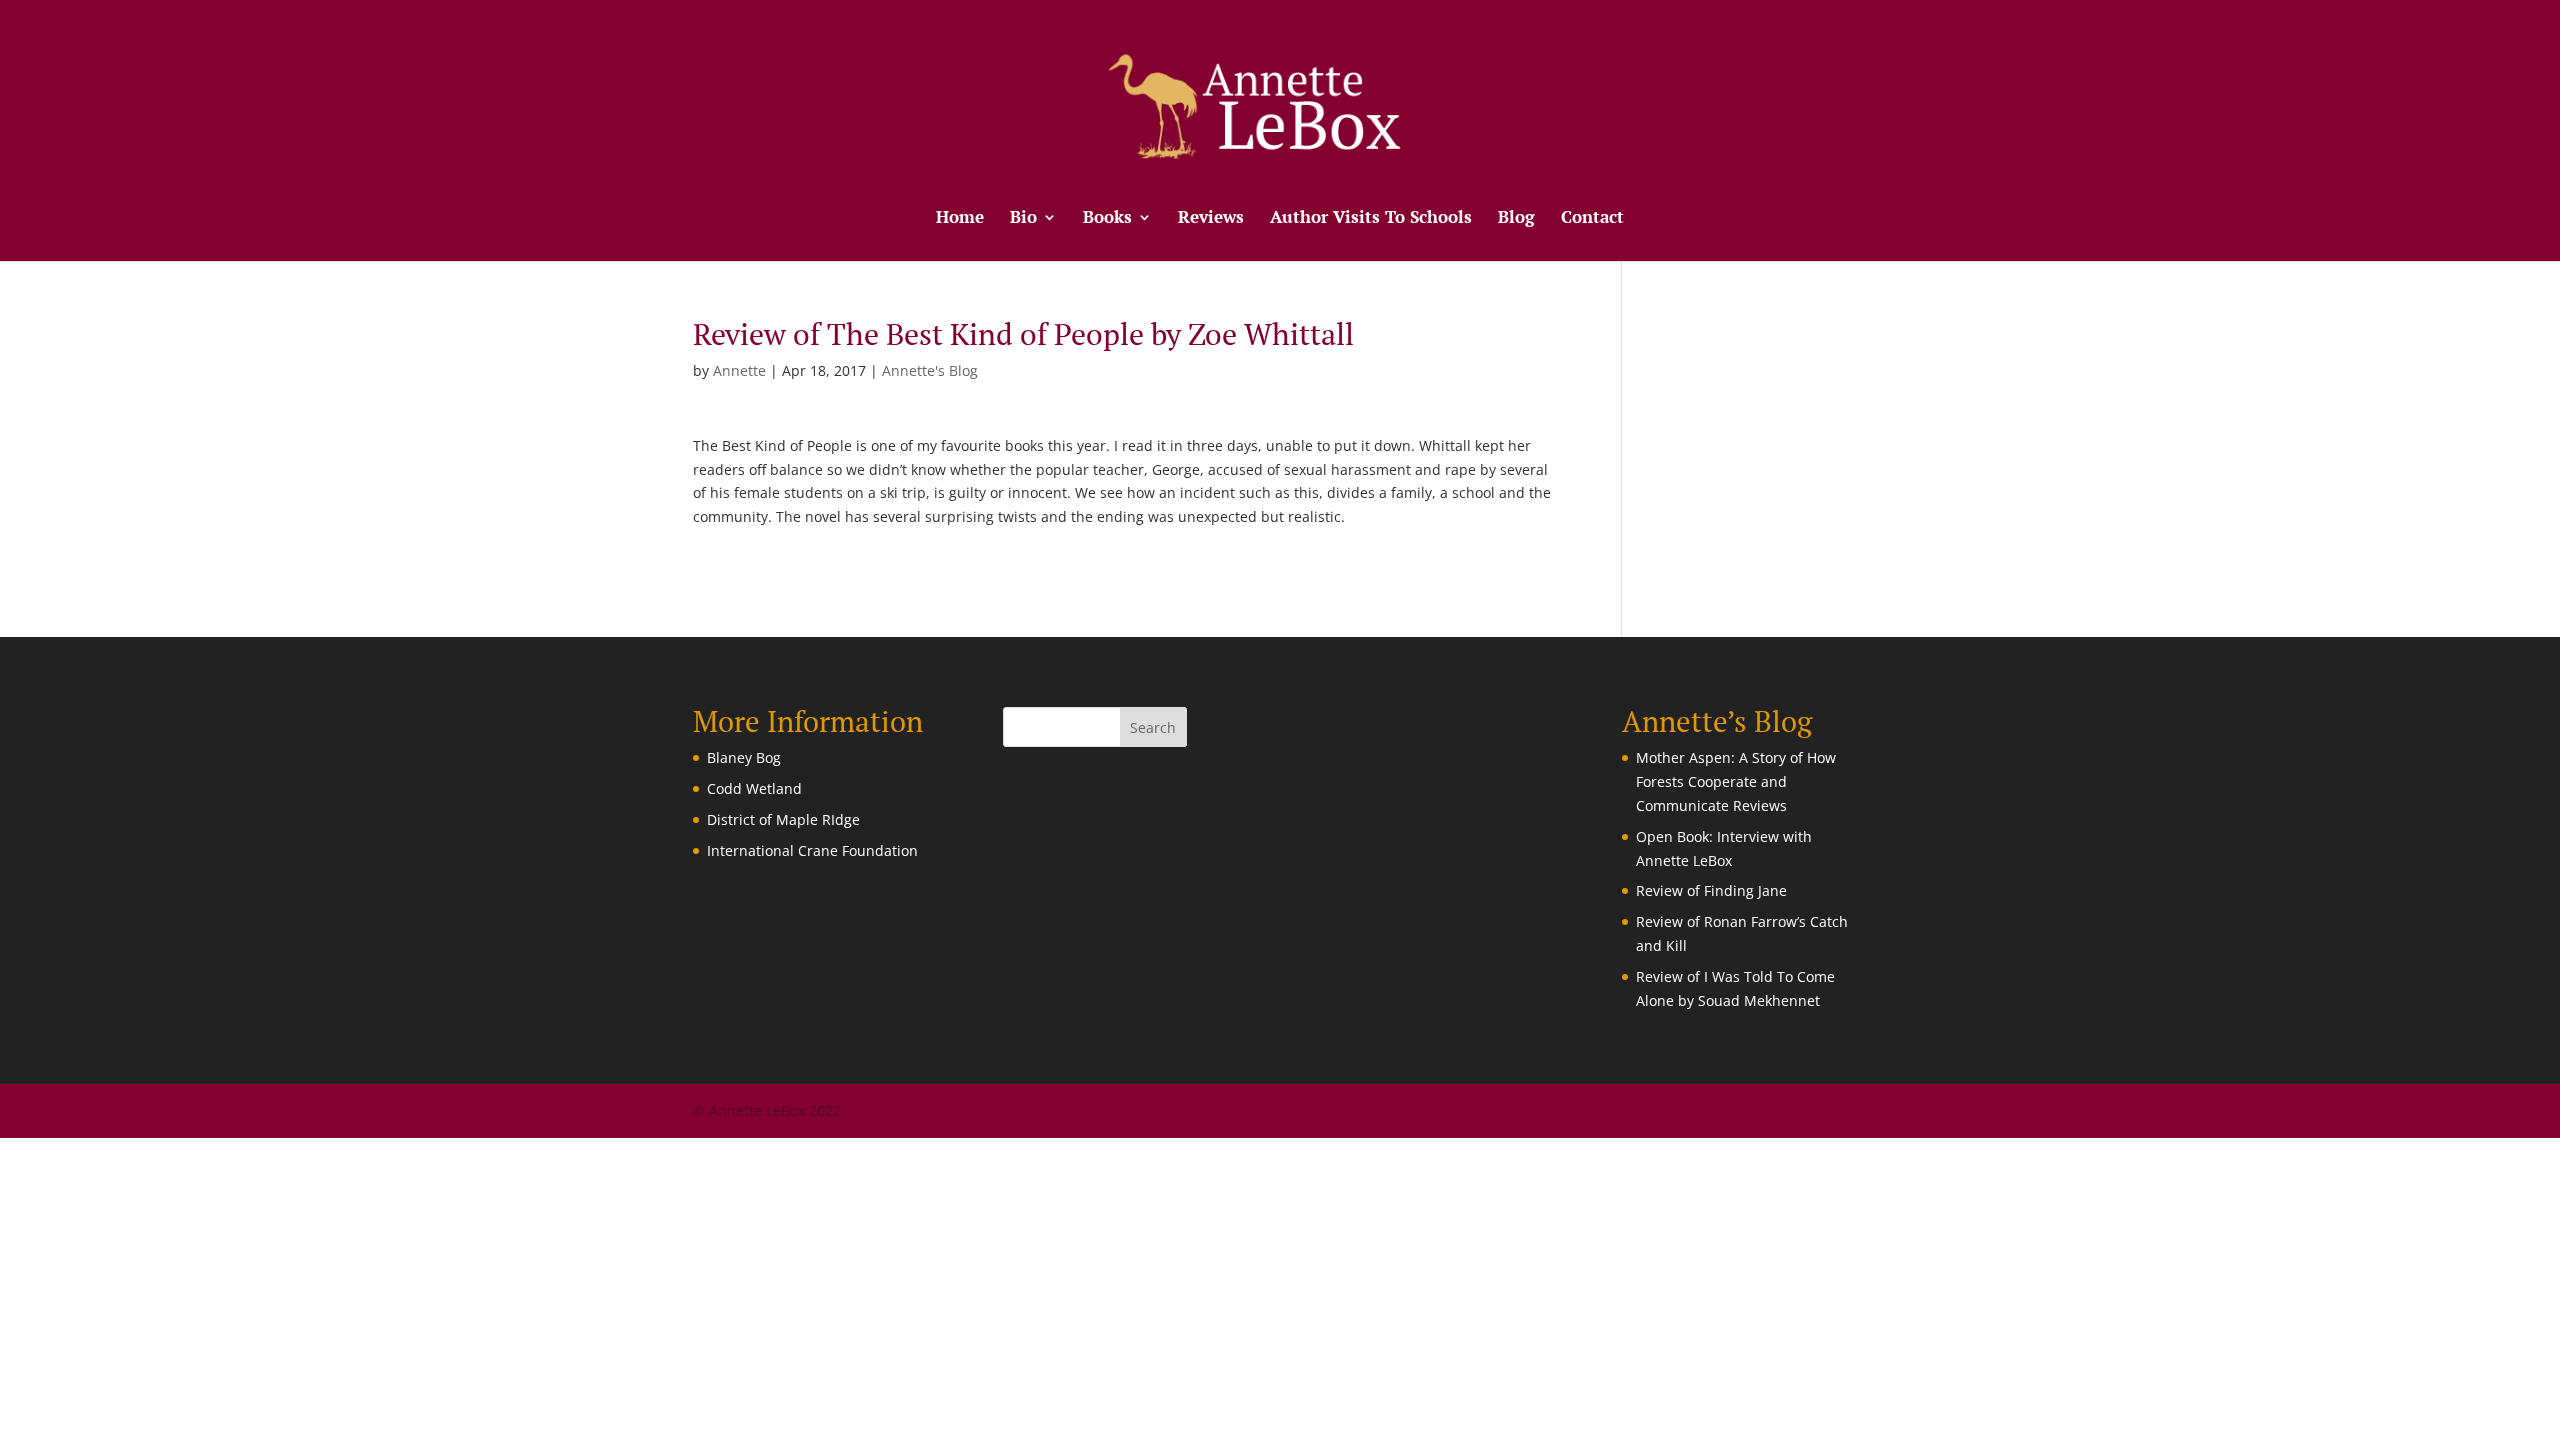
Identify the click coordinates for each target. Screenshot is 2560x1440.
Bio (1023, 219)
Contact (1592, 219)
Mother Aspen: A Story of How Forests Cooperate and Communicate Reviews (1736, 781)
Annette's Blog (930, 370)
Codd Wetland (754, 788)
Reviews (1211, 219)
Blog (1516, 219)
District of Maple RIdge (783, 819)
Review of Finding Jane (1711, 890)
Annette (739, 370)
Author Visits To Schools (1371, 219)
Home (960, 219)
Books (1107, 219)
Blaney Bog (744, 757)
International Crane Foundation (812, 850)
